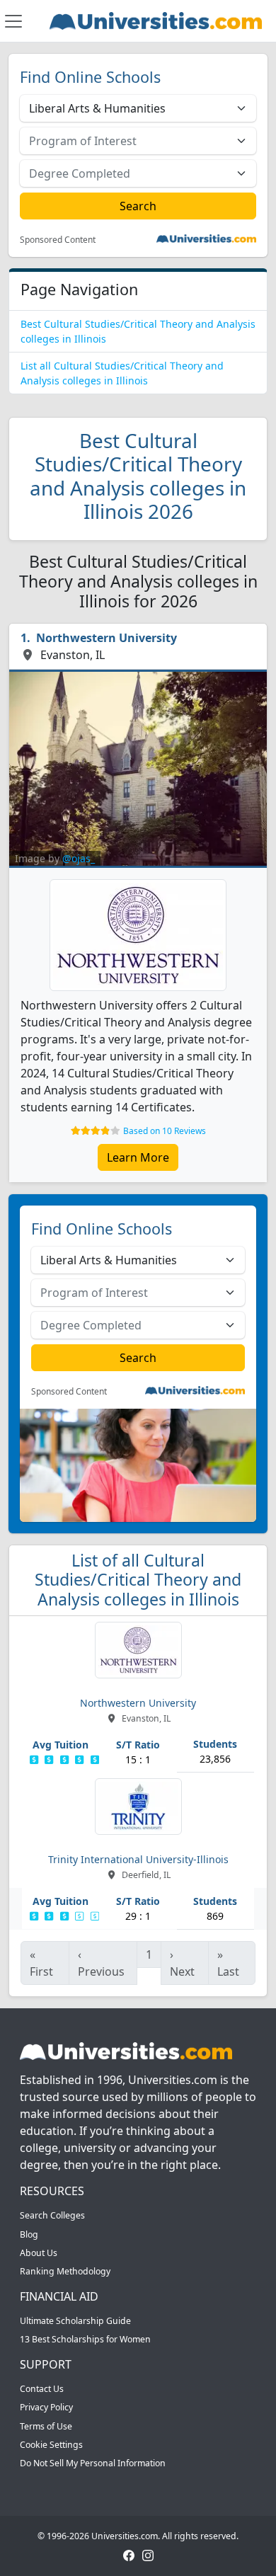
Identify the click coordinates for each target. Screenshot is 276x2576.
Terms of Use (46, 2426)
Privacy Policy (46, 2407)
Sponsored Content (58, 240)
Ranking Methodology (65, 2271)
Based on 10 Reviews (165, 1131)
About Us (39, 2253)
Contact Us (42, 2389)
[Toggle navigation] (13, 21)
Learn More (138, 1157)
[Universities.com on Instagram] (148, 2554)
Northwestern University (107, 638)
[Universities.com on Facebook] (129, 2554)
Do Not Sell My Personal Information (93, 2463)
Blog (29, 2234)
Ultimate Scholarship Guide (75, 2321)
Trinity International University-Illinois (138, 1859)
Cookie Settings (51, 2445)
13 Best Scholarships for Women (85, 2339)
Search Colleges (52, 2215)
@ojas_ (79, 858)
